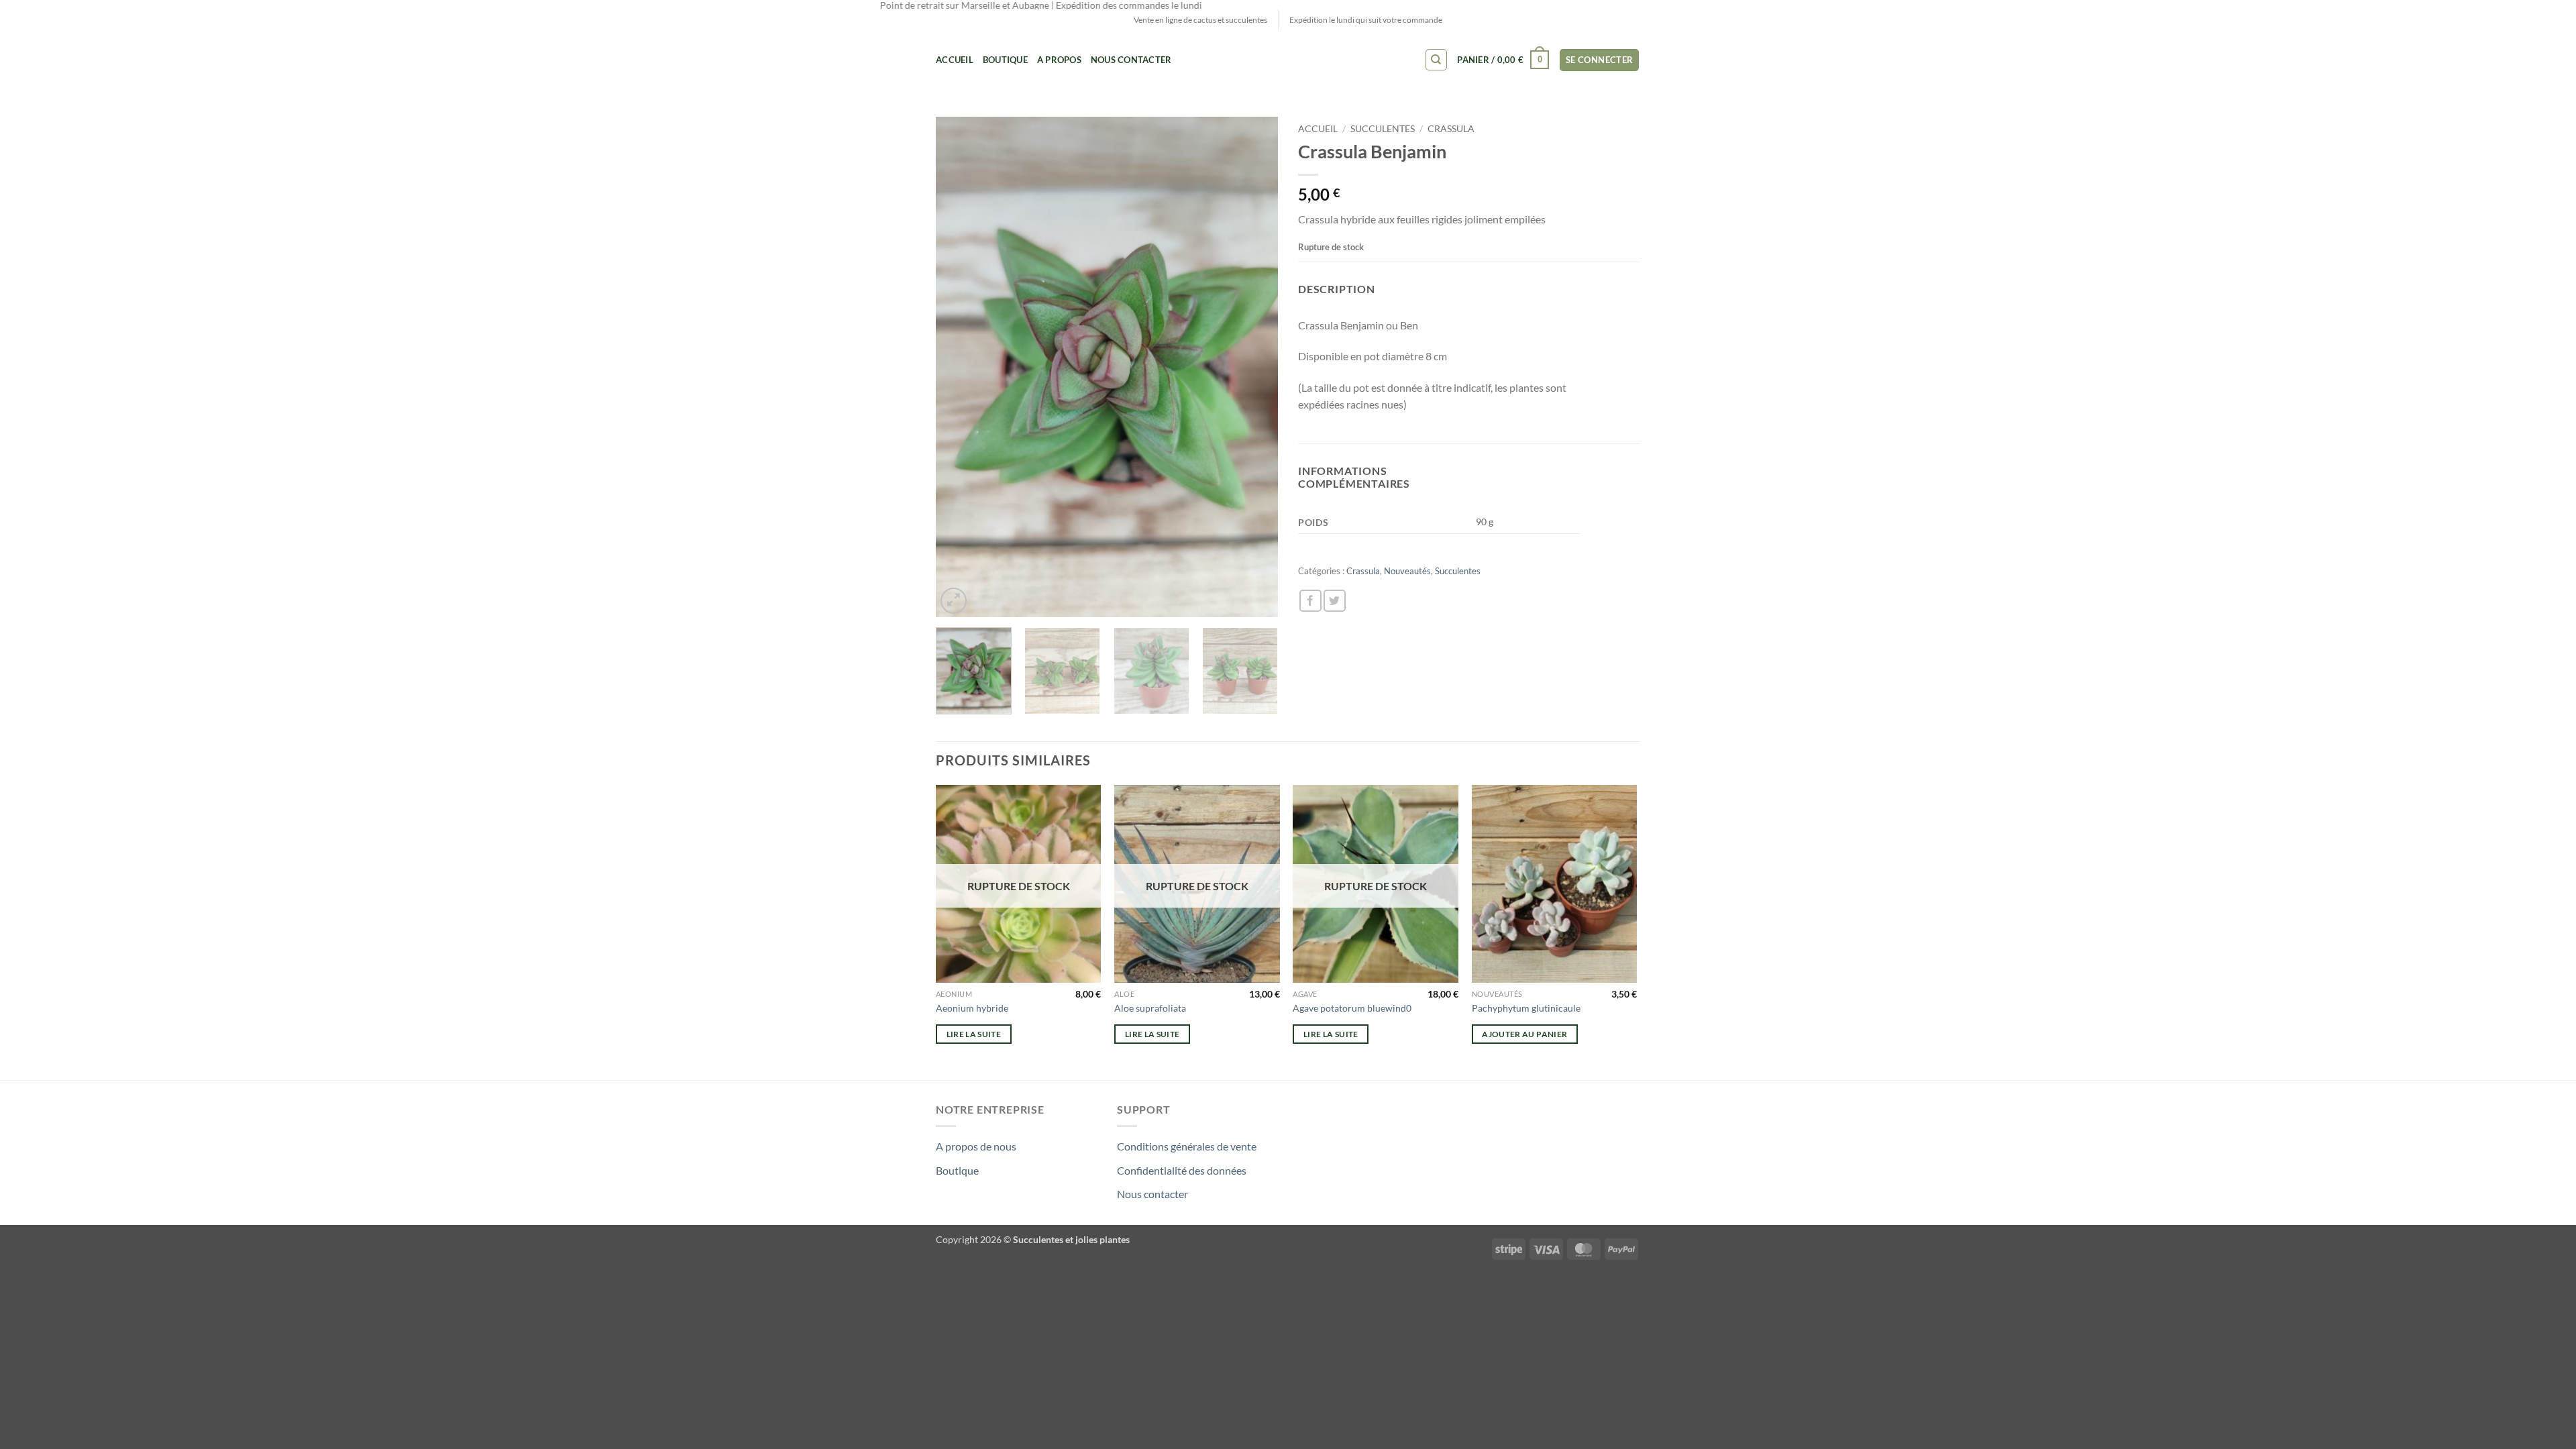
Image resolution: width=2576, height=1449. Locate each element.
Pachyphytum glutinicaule (1526, 1008)
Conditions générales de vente (1187, 1146)
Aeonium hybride (972, 1008)
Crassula (1451, 129)
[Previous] (959, 367)
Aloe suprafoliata (1150, 1008)
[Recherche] (1436, 60)
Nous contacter (1152, 1194)
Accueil (955, 60)
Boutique (1005, 60)
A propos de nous (976, 1146)
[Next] (1254, 367)
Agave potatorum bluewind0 (1352, 1008)
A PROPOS (1059, 60)
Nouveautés (1407, 571)
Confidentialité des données (1182, 1170)
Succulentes (1383, 129)
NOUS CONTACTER (1131, 60)
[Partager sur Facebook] (1310, 601)
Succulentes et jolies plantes (1071, 1239)
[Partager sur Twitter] (1335, 601)
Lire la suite (974, 1034)
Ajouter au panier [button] (1524, 1034)
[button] (1503, 60)
